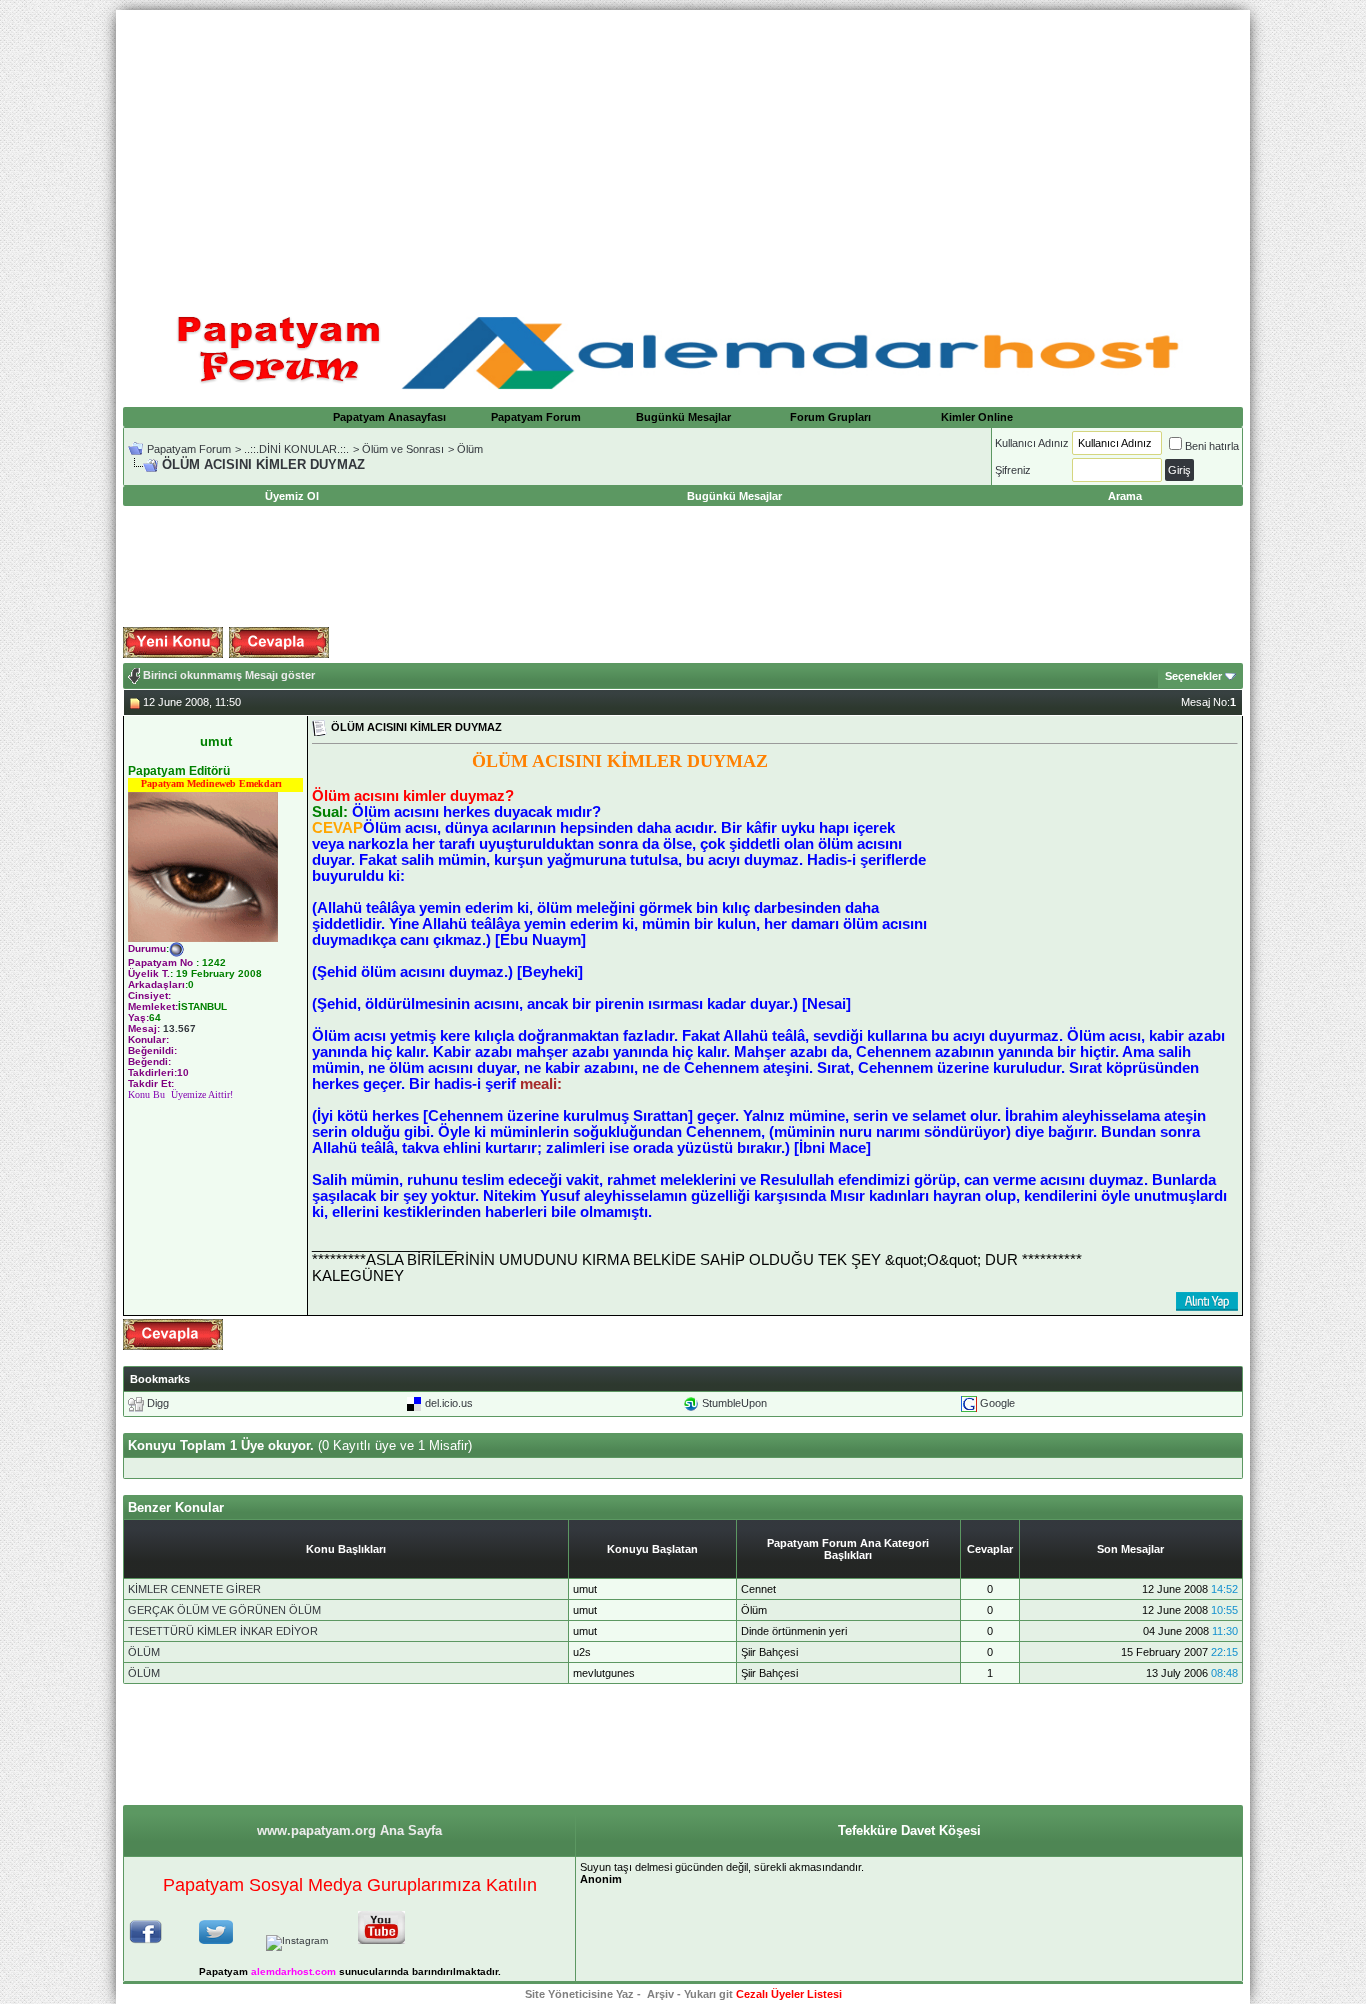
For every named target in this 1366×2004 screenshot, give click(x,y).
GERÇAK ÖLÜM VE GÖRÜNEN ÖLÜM (224, 1610)
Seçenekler (1193, 676)
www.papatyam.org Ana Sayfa (349, 1830)
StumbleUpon (734, 1403)
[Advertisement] (683, 150)
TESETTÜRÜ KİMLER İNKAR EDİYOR (223, 1631)
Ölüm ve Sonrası (403, 449)
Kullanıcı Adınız (1032, 443)
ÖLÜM (144, 1652)
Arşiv (660, 1994)
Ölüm (470, 449)
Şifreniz (1013, 470)
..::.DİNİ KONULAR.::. (296, 449)
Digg (158, 1403)
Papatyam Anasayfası (389, 417)
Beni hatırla (1212, 446)
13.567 (179, 1028)
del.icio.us (449, 1403)
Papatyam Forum (536, 417)
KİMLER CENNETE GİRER (194, 1589)
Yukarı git (708, 1994)
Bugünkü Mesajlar (683, 417)
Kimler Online (977, 417)
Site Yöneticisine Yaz (579, 1994)
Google (997, 1403)
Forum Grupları (830, 417)
